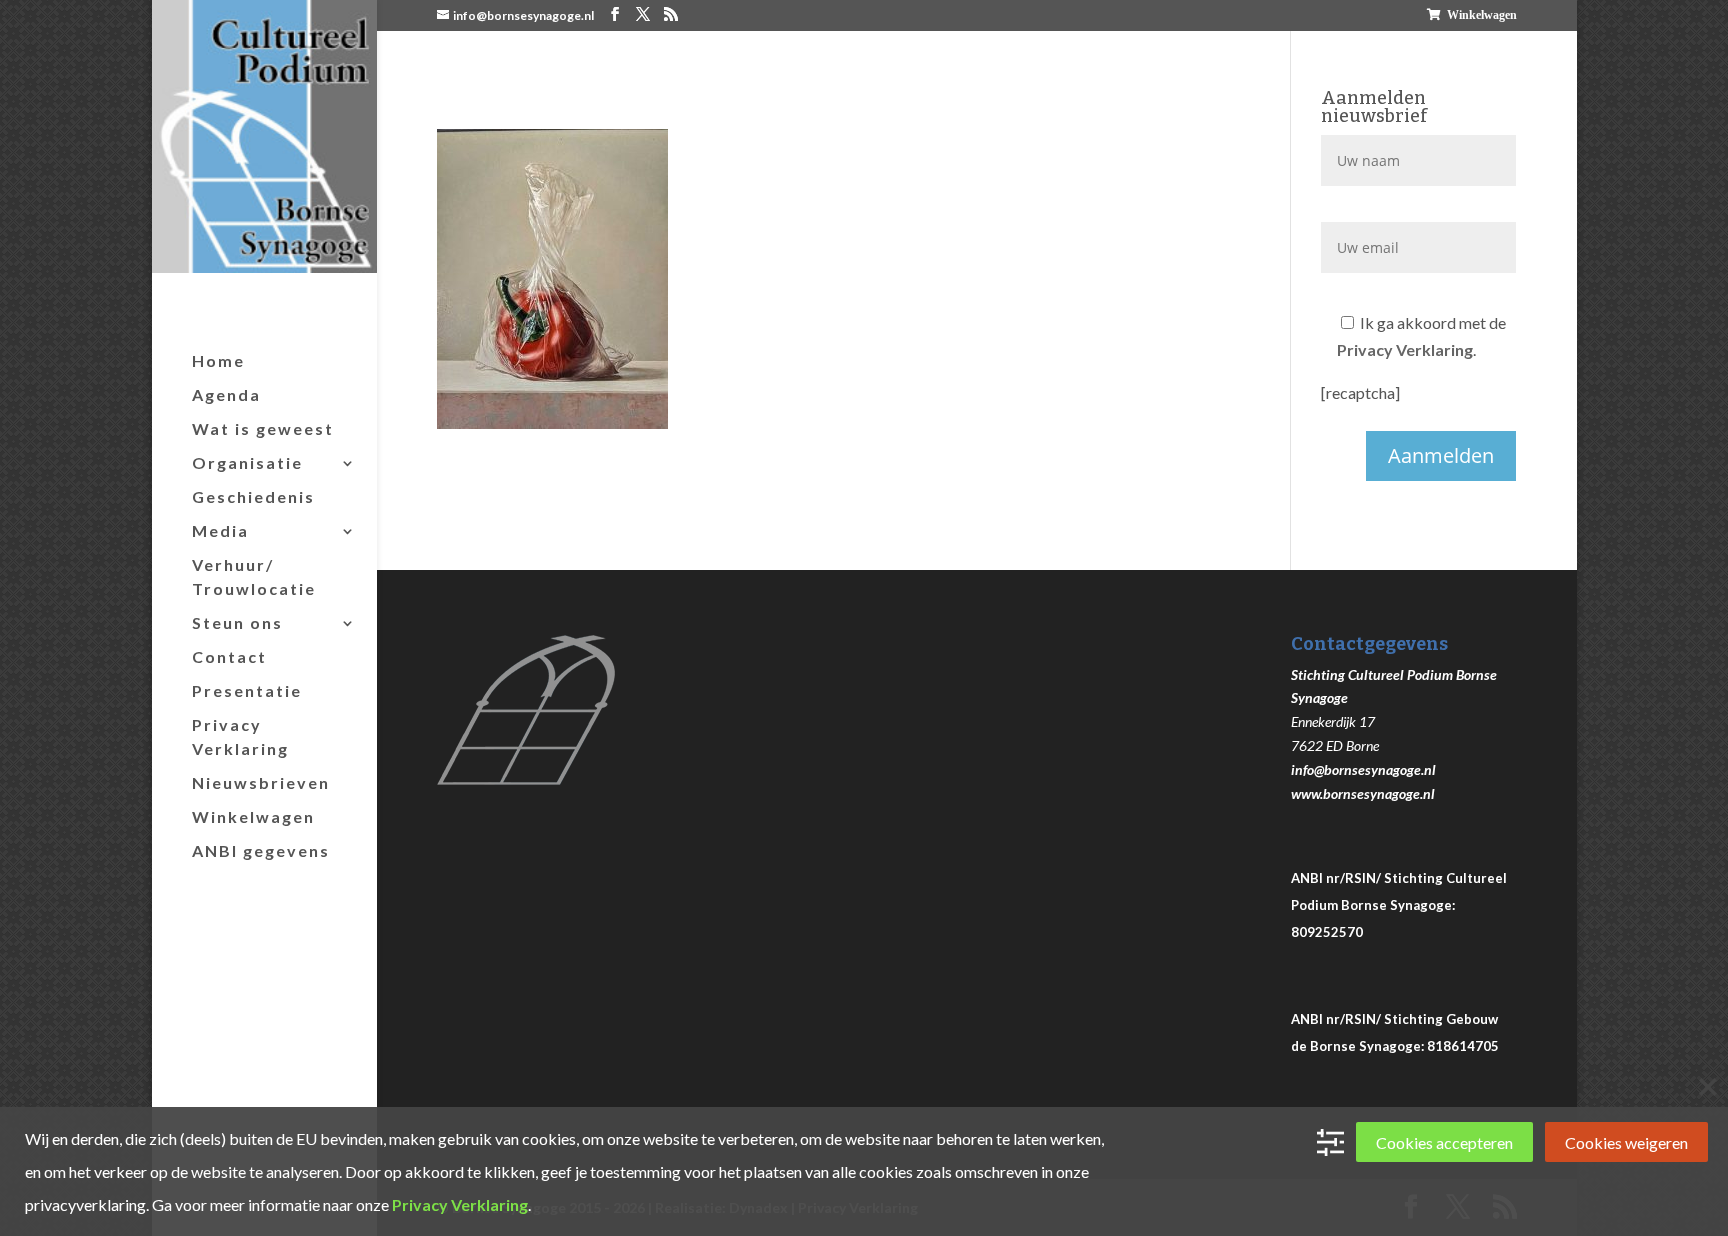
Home (218, 360)
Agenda (226, 394)
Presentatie (247, 690)
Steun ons (237, 622)
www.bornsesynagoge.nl (1363, 793)
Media (220, 530)
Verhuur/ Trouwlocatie (254, 576)
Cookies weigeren (1626, 1142)
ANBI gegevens (261, 850)
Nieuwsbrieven (261, 782)
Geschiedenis (253, 496)
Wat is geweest (263, 428)
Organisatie (247, 462)
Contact (229, 656)
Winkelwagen (1482, 15)
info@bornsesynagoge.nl (1363, 769)
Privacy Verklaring (240, 736)
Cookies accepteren (1444, 1142)
